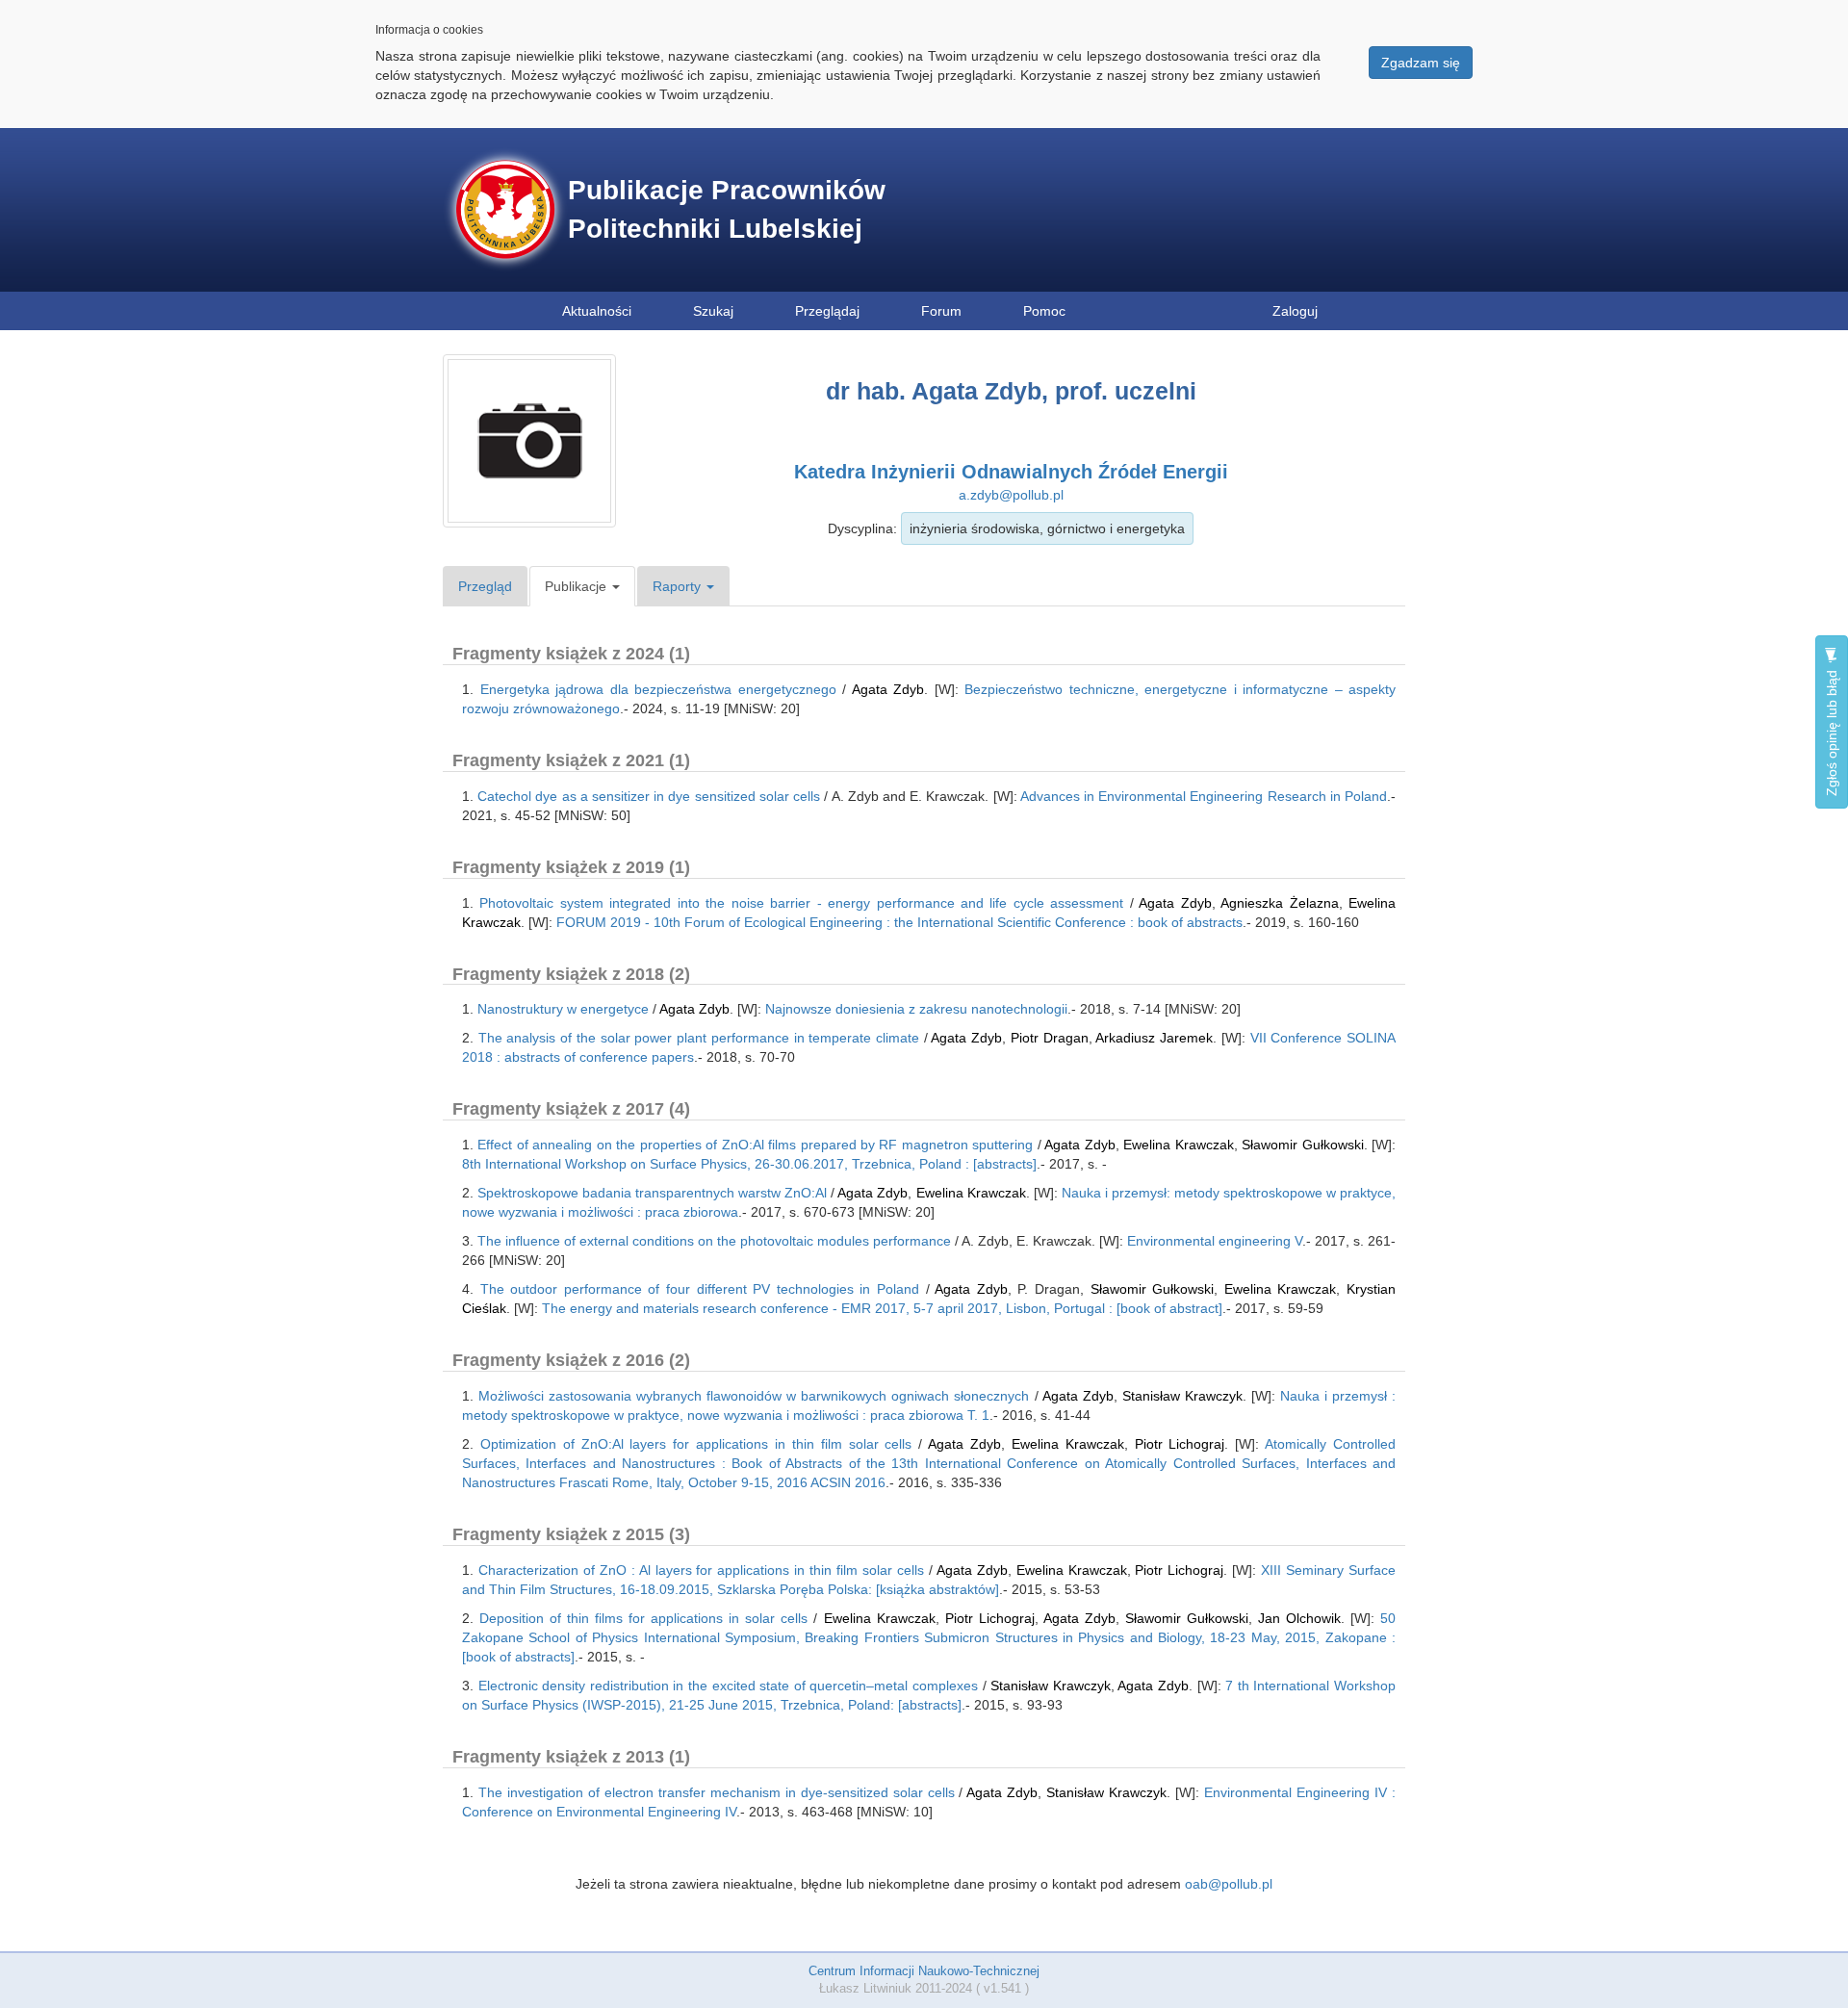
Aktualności (597, 311)
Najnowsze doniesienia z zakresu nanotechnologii (916, 1009)
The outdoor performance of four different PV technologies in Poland (700, 1289)
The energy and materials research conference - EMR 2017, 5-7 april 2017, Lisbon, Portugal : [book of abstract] (882, 1308)
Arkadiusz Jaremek (1154, 1038)
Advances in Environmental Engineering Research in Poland (1204, 796)
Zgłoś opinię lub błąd (1832, 731)
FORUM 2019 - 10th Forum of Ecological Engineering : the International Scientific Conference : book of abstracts (899, 922)
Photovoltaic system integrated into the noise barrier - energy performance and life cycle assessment (801, 903)
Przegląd (485, 586)
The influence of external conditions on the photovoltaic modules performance (714, 1241)
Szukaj (713, 311)
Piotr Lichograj (1180, 1444)
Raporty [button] (679, 586)
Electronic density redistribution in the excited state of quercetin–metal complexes (728, 1686)
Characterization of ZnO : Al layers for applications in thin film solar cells (701, 1570)
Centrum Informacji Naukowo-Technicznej (924, 1971)
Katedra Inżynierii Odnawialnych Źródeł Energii (1011, 472)
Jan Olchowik (1299, 1618)
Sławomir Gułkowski (1302, 1145)
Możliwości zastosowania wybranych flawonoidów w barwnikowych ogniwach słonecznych (754, 1396)
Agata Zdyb (888, 689)
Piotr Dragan (1050, 1038)
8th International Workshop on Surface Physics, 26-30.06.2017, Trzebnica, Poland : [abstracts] (749, 1164)
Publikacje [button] (577, 586)
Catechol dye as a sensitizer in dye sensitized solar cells (649, 796)
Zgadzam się (1421, 63)
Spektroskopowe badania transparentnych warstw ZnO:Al (652, 1193)
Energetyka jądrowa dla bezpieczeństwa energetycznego (658, 689)
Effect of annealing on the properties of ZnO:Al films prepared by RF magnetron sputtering (755, 1145)
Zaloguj (1295, 311)
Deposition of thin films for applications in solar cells (643, 1618)
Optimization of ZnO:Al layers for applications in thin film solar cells (696, 1444)
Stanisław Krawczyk (1182, 1396)
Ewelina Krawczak (1178, 1145)
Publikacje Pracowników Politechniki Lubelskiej (727, 209)
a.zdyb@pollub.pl (1011, 495)
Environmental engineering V (1215, 1241)
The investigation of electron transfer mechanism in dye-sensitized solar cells (717, 1792)
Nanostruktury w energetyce (563, 1009)
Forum (941, 311)
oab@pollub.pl (1229, 1884)
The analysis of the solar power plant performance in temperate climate (699, 1038)
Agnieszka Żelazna (1279, 903)
